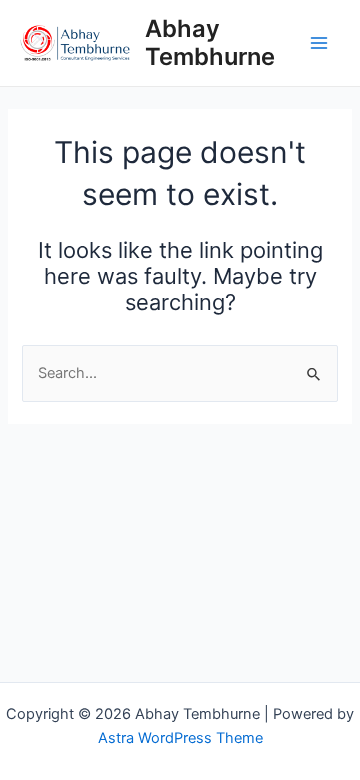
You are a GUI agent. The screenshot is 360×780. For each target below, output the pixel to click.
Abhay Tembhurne (210, 42)
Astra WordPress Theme (180, 738)
